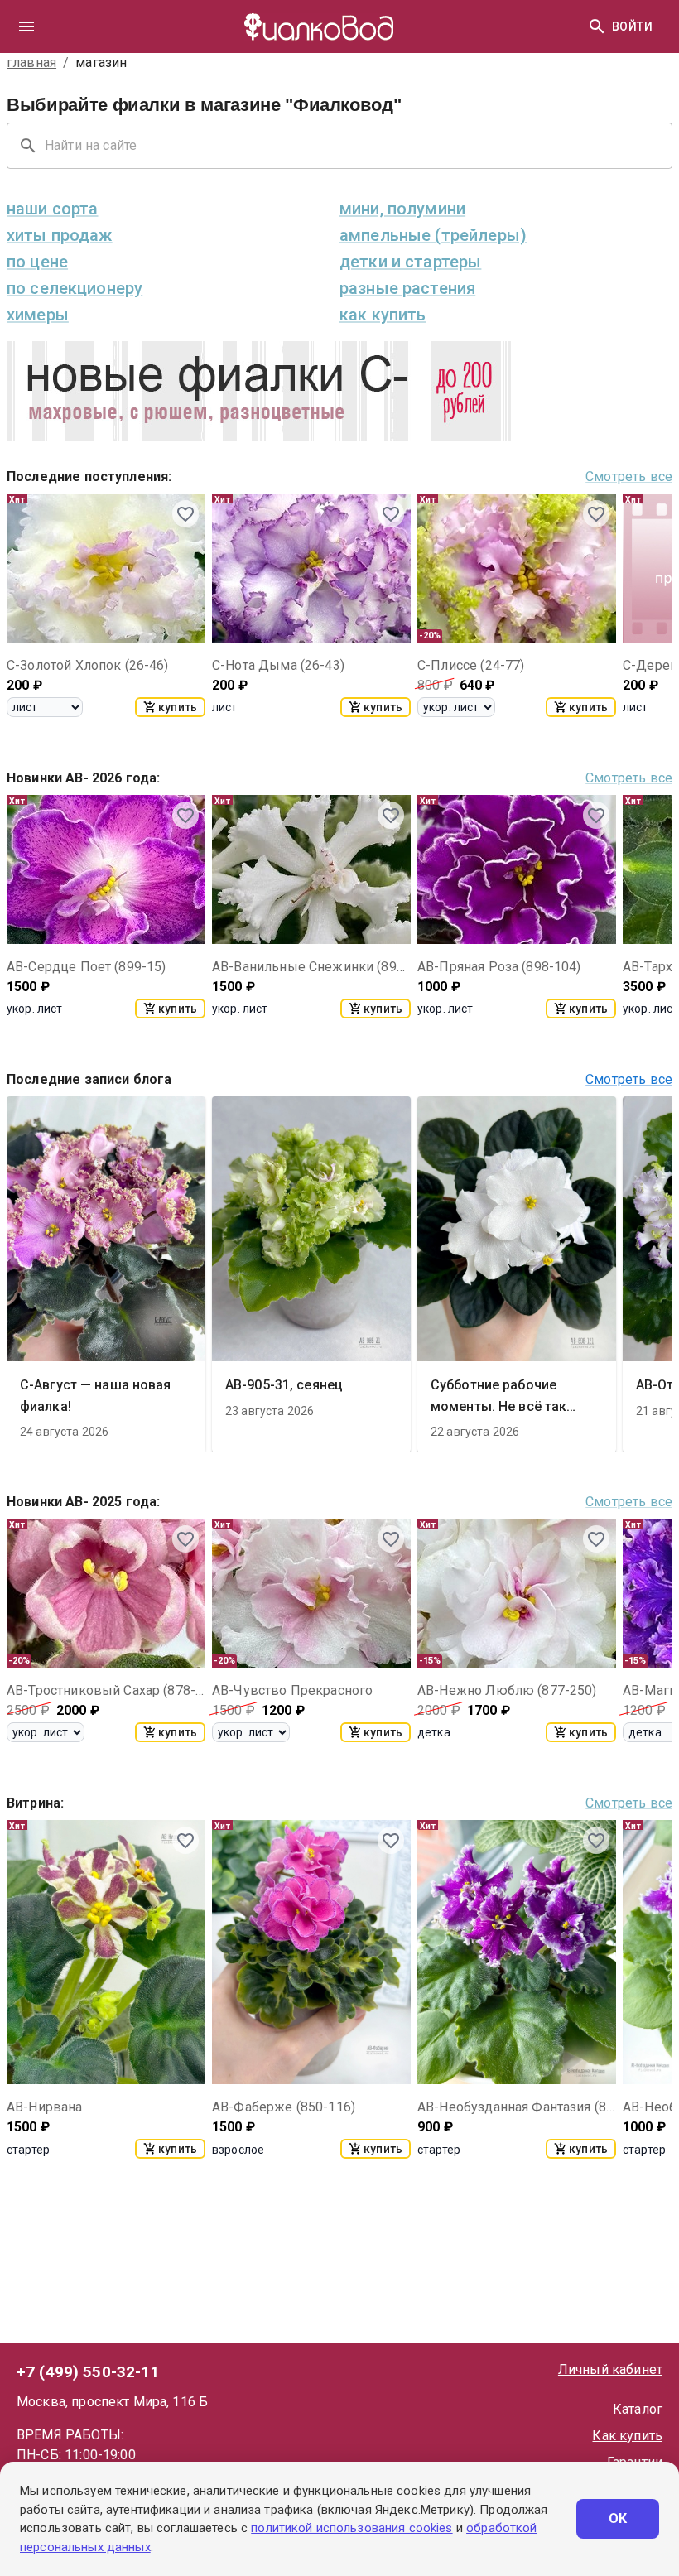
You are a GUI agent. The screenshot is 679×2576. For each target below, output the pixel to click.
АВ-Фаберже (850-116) (284, 2107)
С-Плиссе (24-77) (471, 665)
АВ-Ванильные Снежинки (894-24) (311, 967)
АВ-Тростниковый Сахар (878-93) (106, 1690)
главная (31, 63)
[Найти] (597, 26)
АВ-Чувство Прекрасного (292, 1690)
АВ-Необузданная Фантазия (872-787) (517, 2107)
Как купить (627, 2436)
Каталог (638, 2409)
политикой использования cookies (352, 2528)
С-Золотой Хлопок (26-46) (88, 665)
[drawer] (26, 26)
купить (178, 707)
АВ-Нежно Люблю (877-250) (507, 1690)
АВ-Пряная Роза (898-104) (499, 967)
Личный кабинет (610, 2369)
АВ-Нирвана (45, 2107)
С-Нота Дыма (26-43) (278, 665)
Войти (632, 26)
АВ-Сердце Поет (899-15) (86, 967)
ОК (618, 2518)
